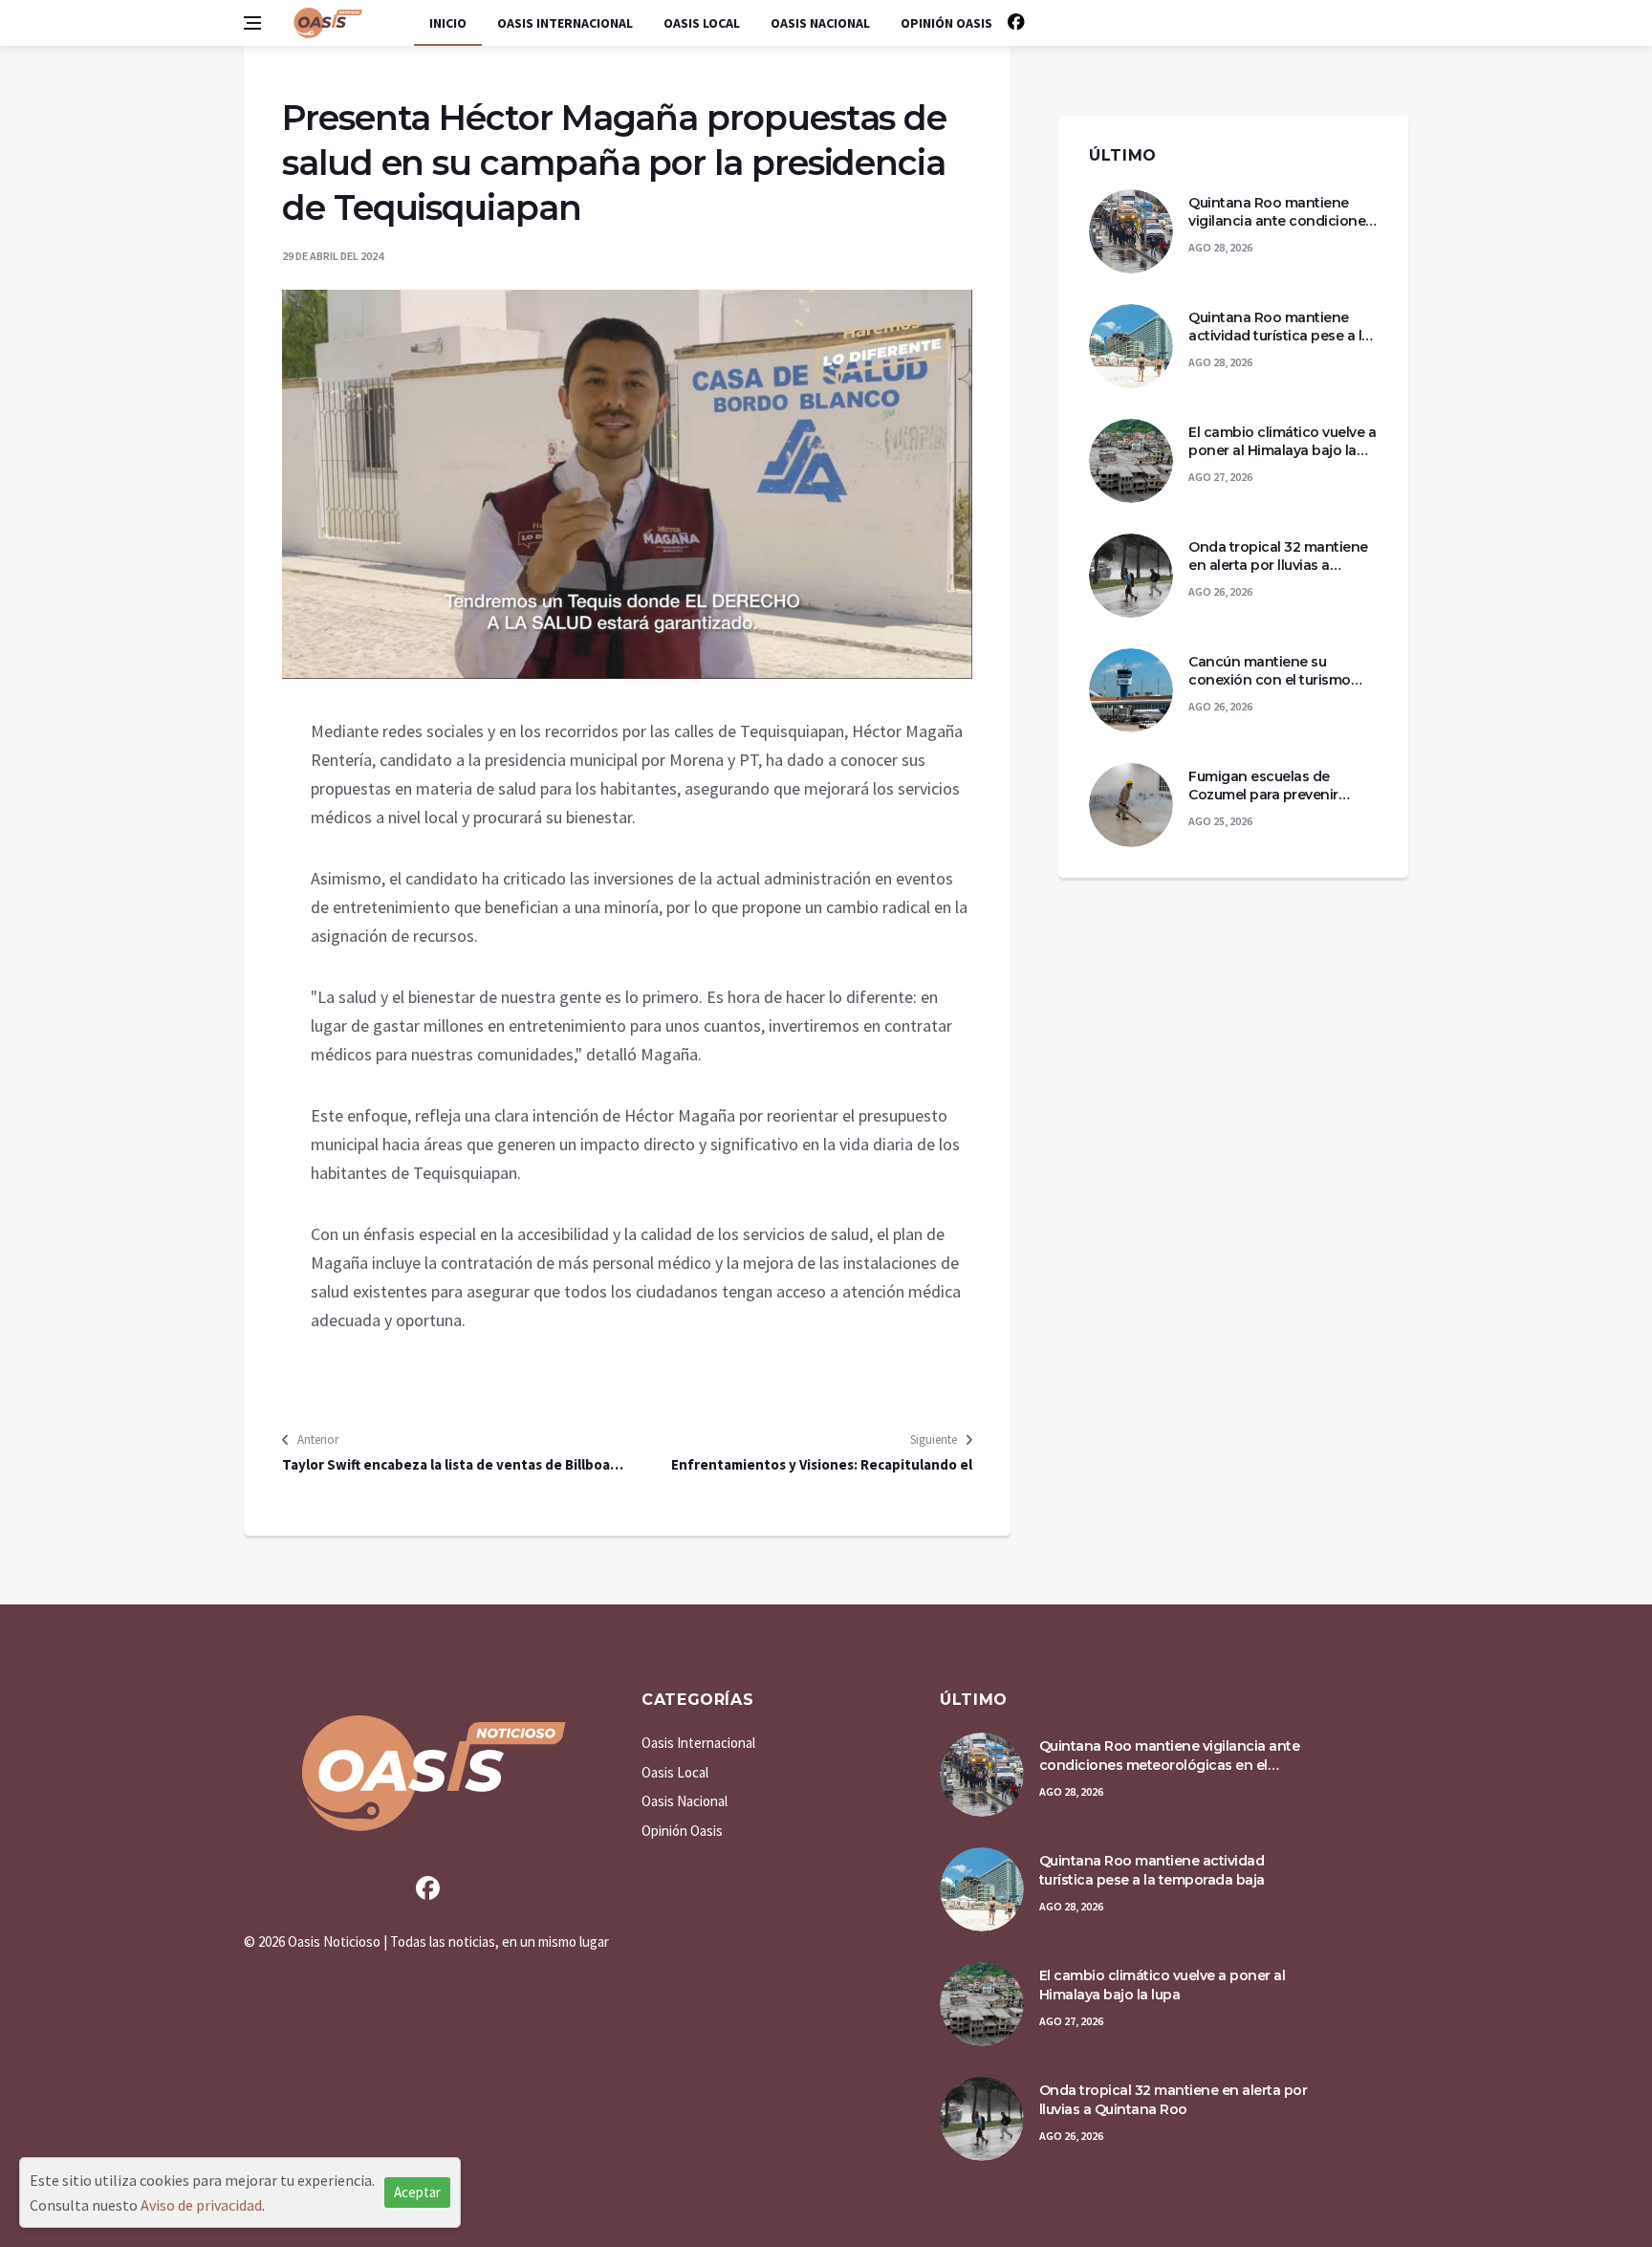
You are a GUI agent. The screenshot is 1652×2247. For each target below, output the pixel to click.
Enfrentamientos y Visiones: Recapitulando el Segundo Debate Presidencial (822, 1465)
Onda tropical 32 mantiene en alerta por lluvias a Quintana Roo (1278, 557)
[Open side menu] (252, 23)
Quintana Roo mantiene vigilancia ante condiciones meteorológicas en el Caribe (1282, 213)
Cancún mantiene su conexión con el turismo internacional (1270, 672)
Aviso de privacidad (201, 2205)
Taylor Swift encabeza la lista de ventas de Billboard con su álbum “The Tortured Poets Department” (453, 1465)
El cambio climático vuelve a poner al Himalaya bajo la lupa (1282, 442)
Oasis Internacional (565, 23)
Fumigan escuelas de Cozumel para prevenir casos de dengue (1263, 786)
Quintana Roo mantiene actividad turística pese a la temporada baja (1279, 327)
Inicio (448, 23)
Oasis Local (702, 23)
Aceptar (417, 2192)
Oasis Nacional (820, 23)
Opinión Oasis (946, 23)
